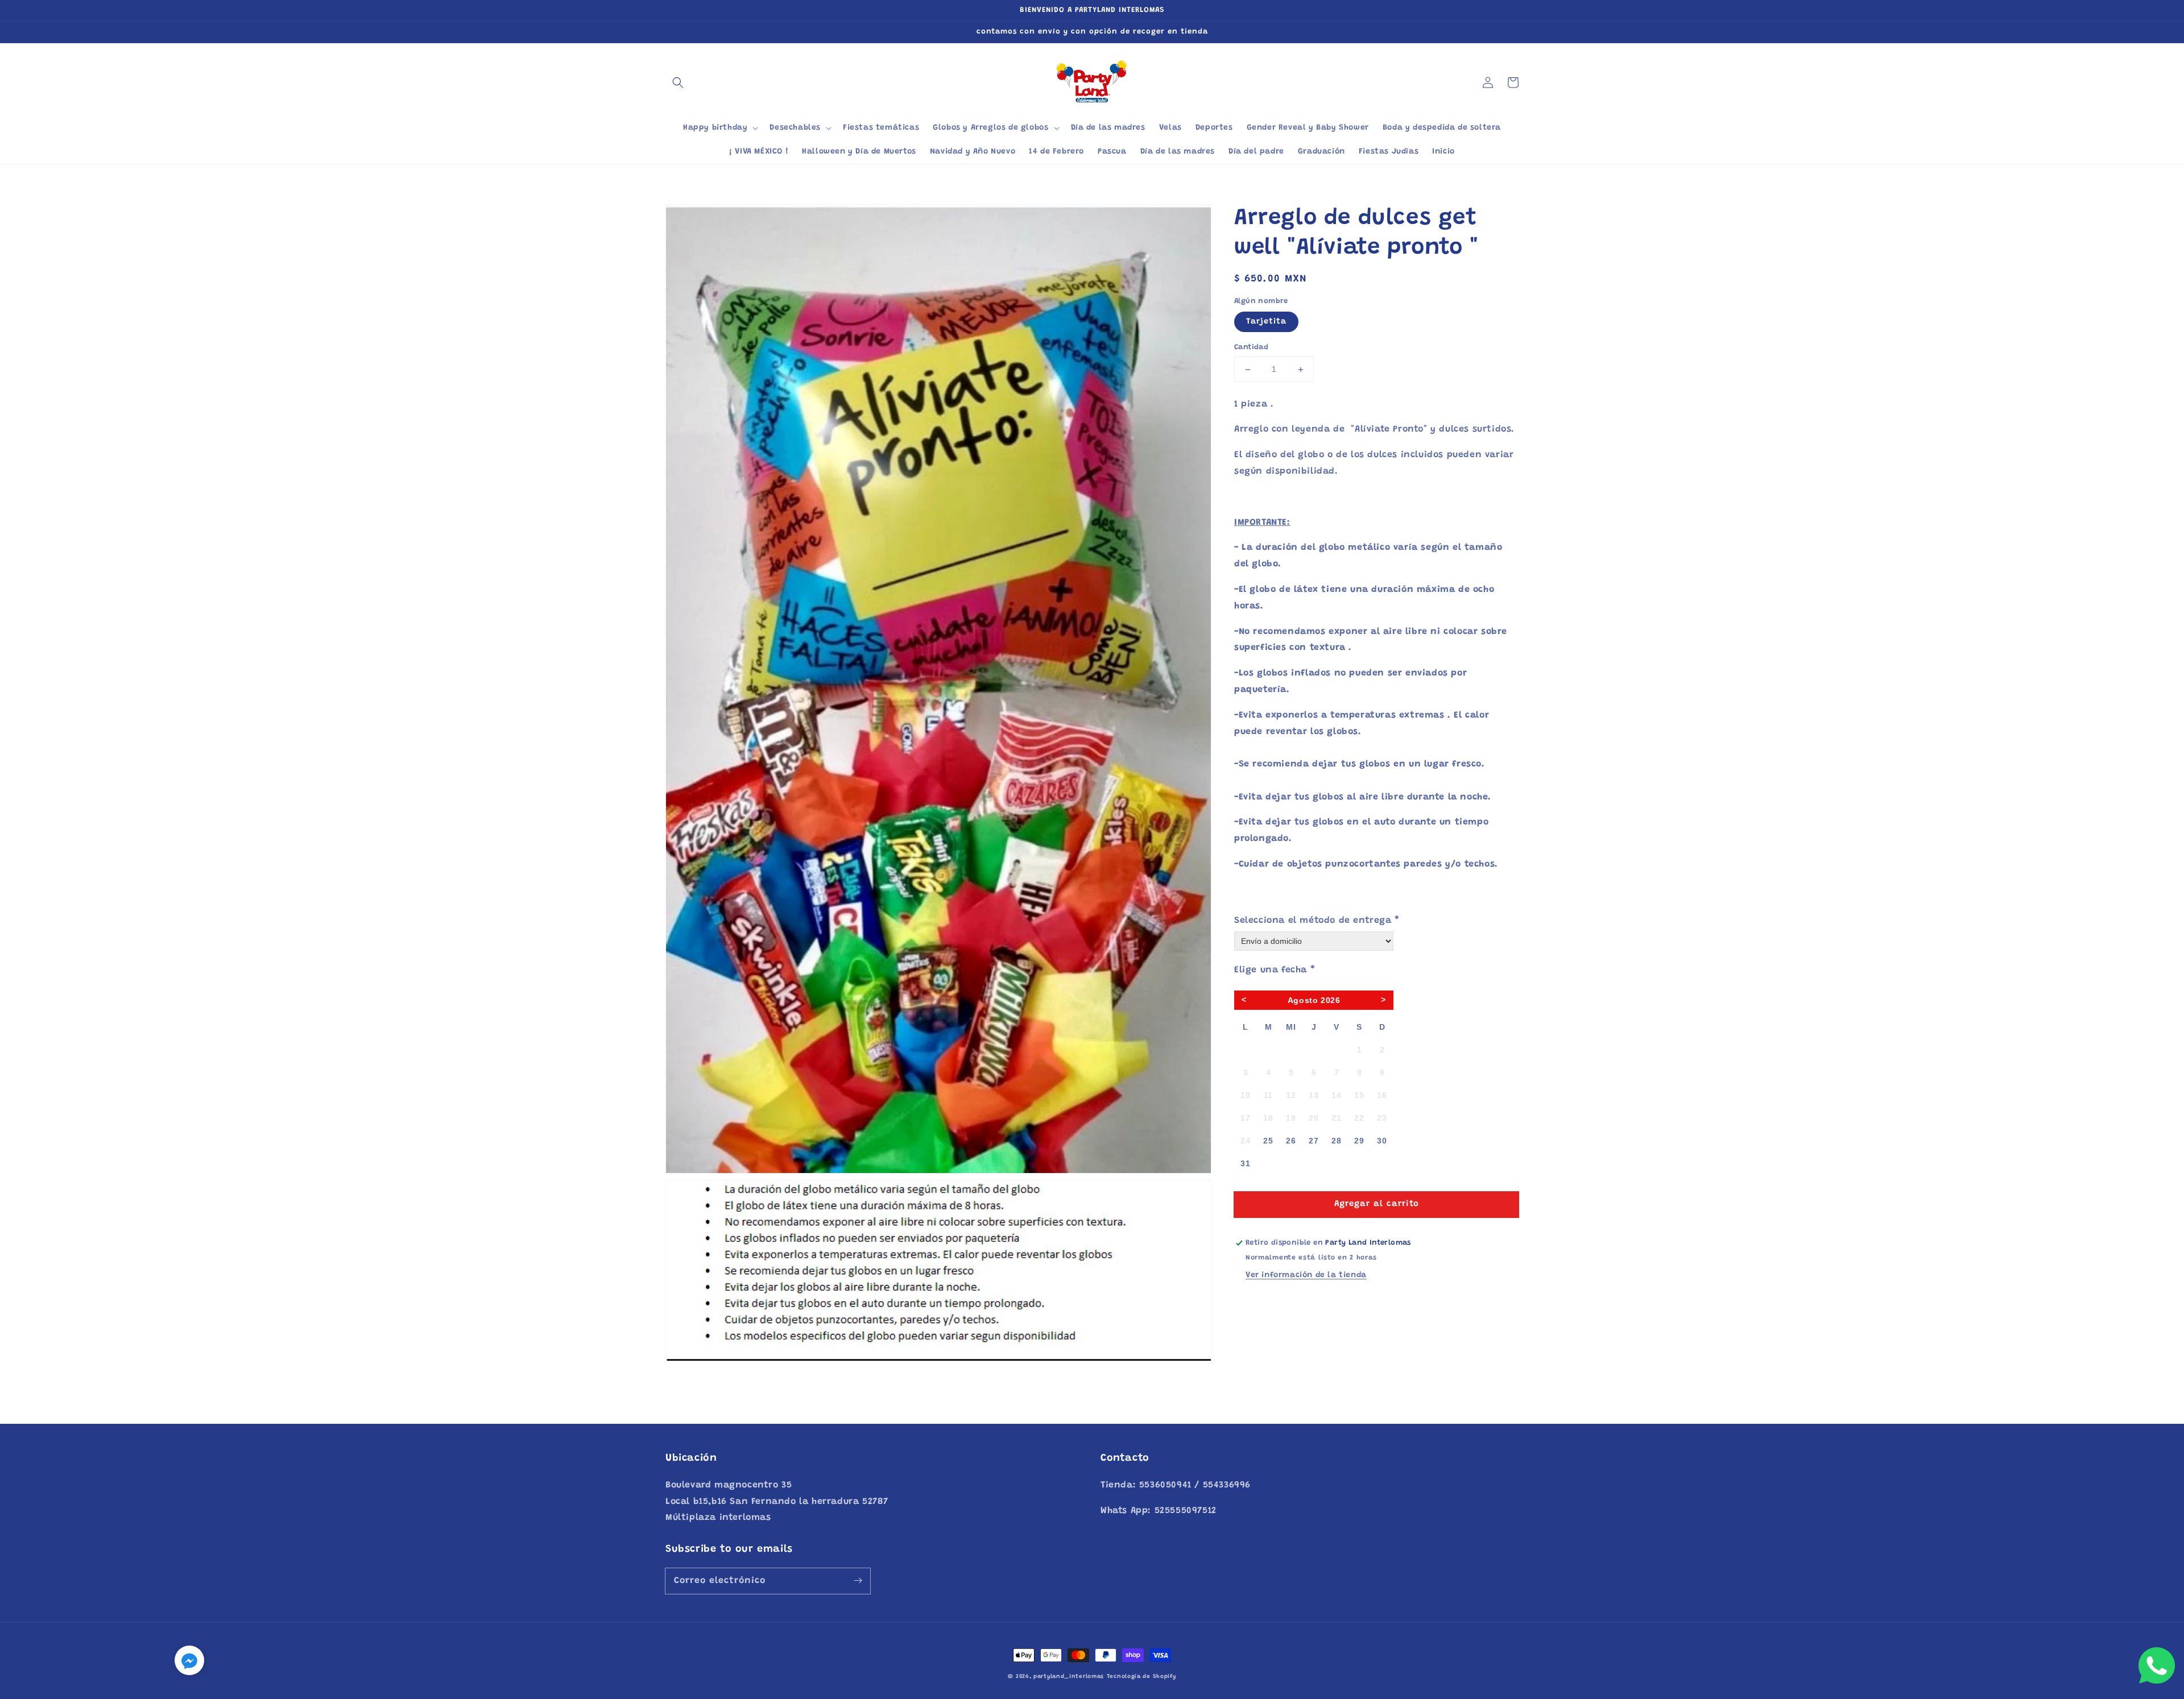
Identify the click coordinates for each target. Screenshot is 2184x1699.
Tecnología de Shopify (1141, 1677)
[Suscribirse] (858, 1581)
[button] (678, 82)
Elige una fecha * (1275, 971)
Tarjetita (1266, 322)
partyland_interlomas (1069, 1677)
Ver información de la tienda (1306, 1276)
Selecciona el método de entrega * (1317, 921)
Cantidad (1251, 348)
